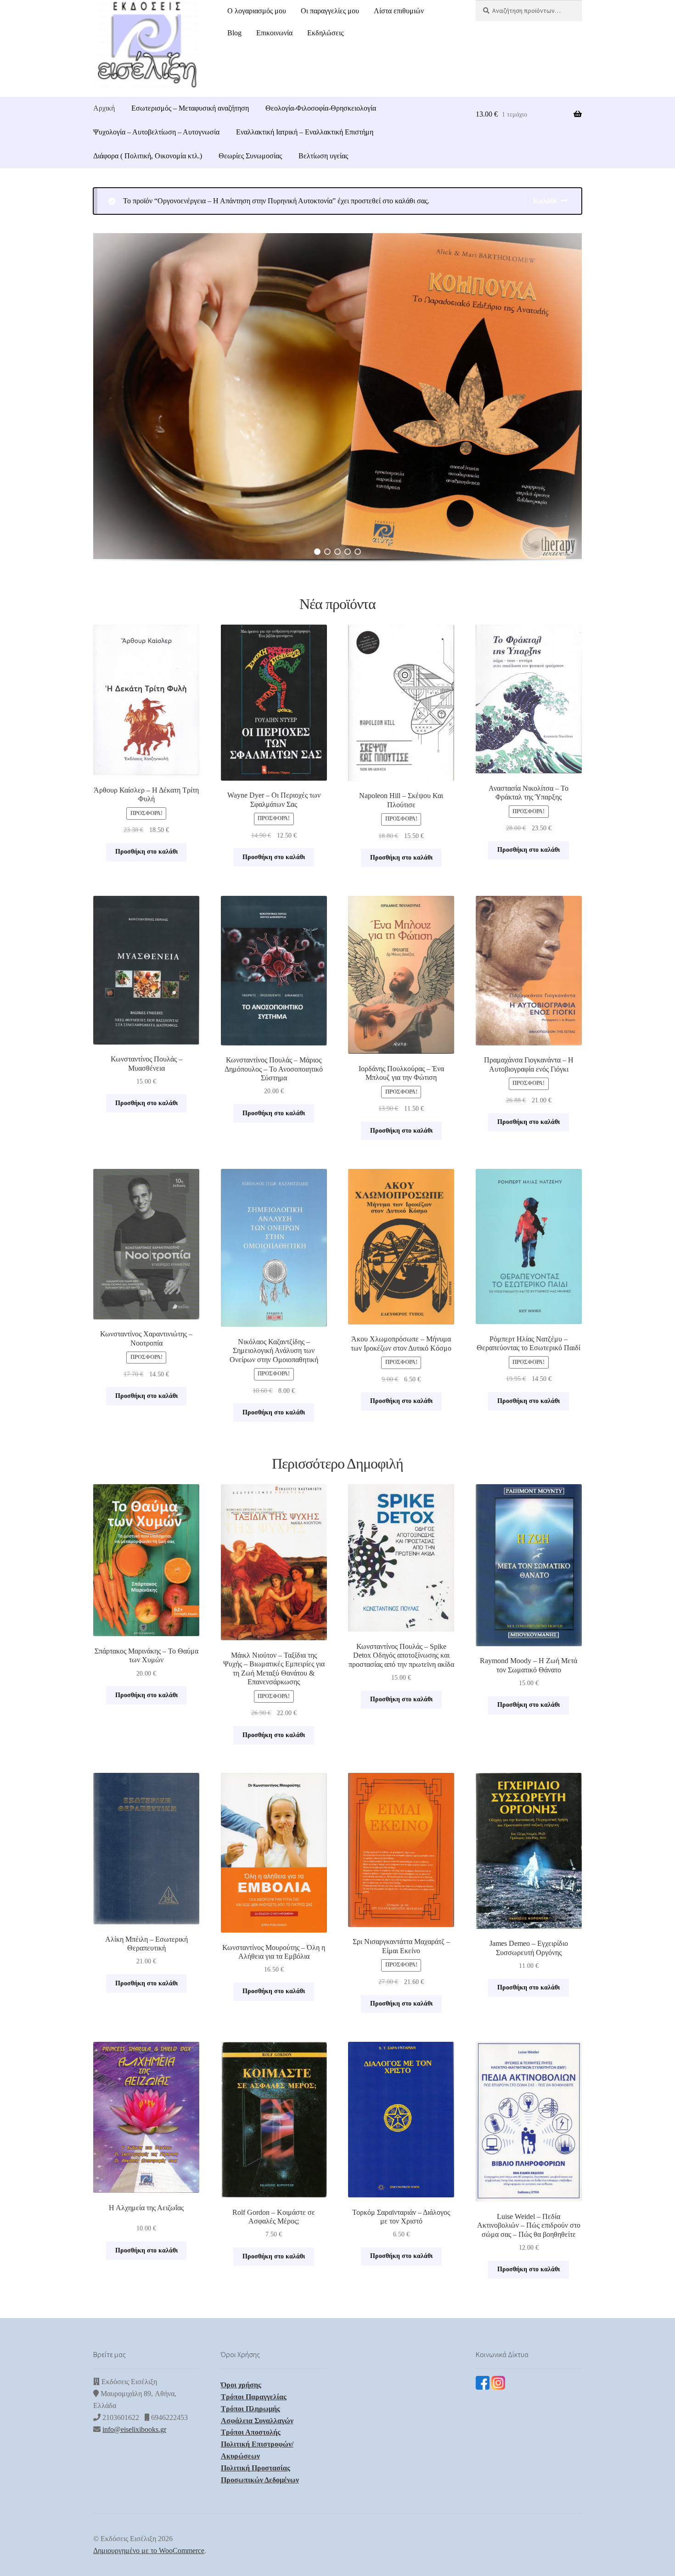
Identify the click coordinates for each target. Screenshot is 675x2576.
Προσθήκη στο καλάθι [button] (146, 852)
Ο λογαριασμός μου (257, 11)
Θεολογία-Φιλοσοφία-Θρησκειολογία (321, 108)
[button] (337, 396)
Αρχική (104, 108)
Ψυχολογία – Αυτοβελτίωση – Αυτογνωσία (156, 132)
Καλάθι (545, 201)
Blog (234, 33)
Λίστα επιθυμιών (399, 11)
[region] (337, 407)
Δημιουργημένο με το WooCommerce (149, 2551)
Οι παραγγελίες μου (330, 11)
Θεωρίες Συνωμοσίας (250, 156)
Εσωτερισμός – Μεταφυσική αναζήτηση (190, 108)
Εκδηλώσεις (325, 33)
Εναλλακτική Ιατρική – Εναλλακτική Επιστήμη (305, 132)
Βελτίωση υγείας (323, 156)
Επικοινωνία (274, 33)
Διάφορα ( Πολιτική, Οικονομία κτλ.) (148, 156)
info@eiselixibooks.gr (134, 2429)
